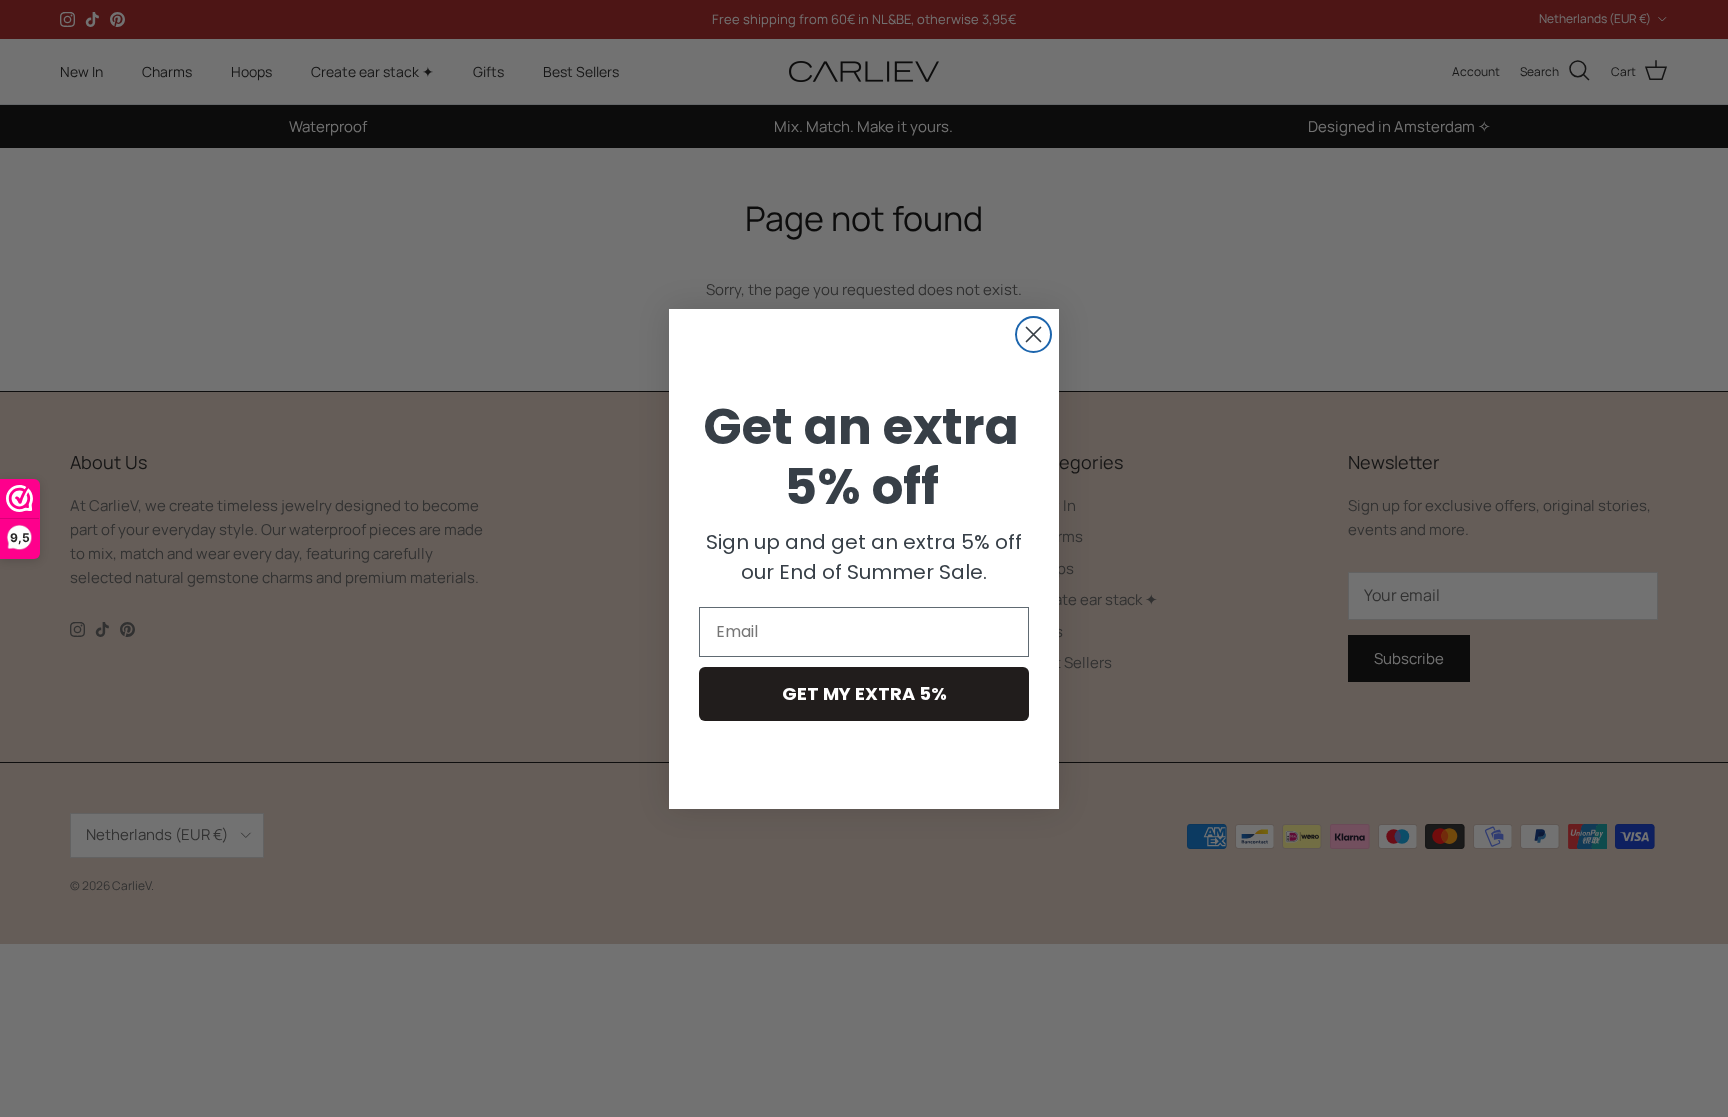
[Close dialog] (1033, 334)
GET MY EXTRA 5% (864, 693)
